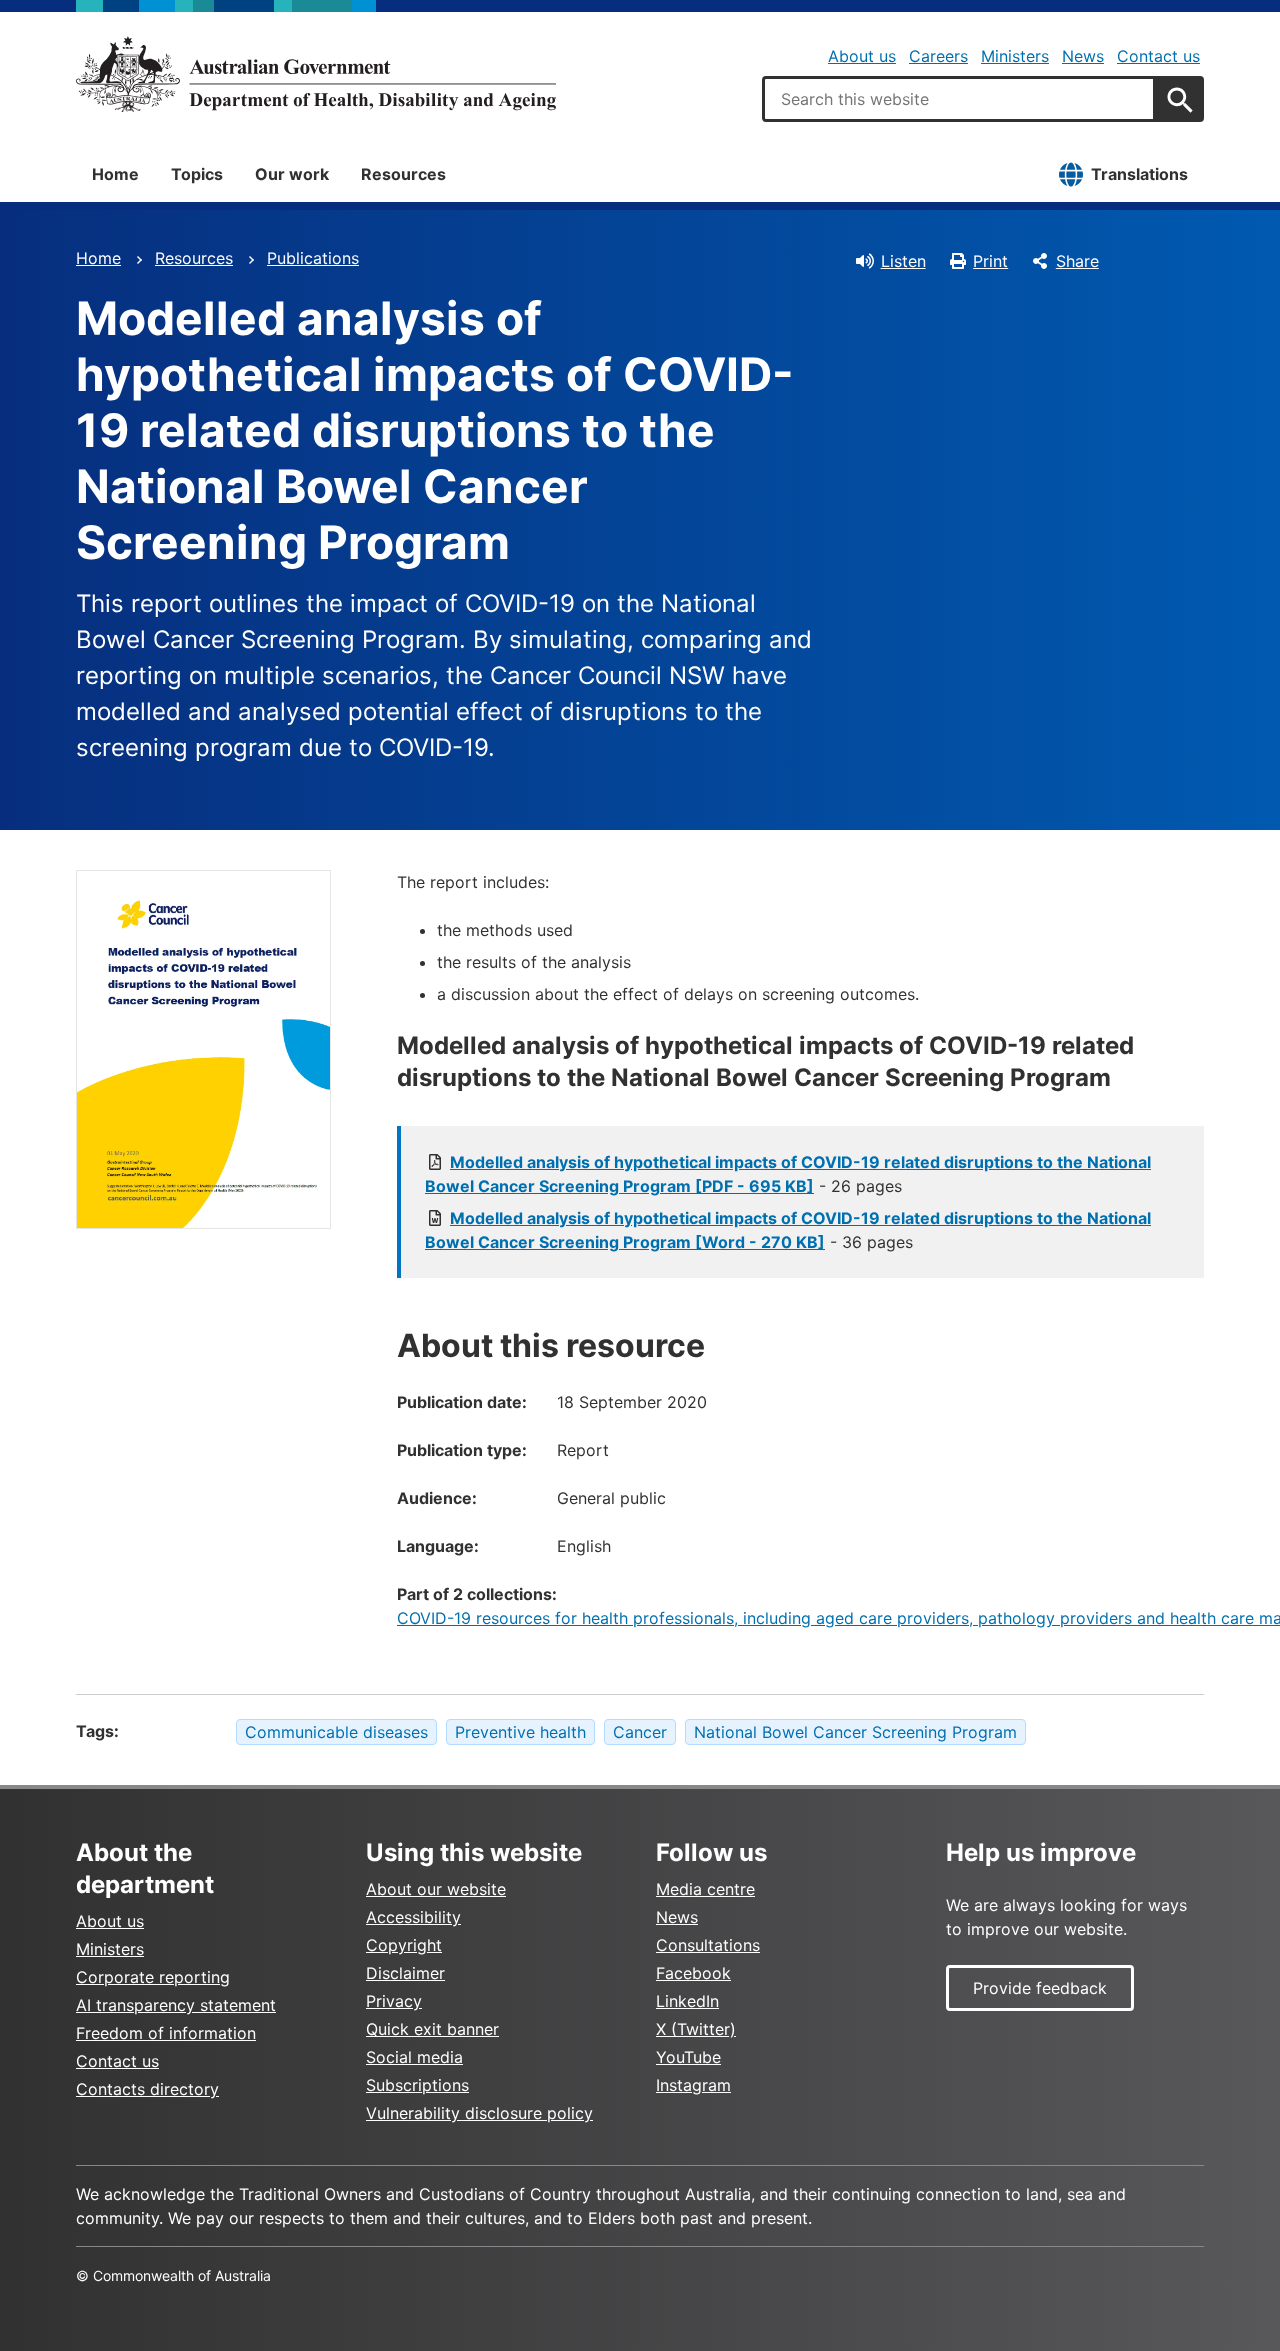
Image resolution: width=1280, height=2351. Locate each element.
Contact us (1158, 56)
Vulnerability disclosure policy (479, 2113)
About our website (436, 1889)
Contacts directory (147, 2089)
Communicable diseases (336, 1732)
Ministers (1015, 56)
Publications (313, 258)
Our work (292, 174)
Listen (903, 261)
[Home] (316, 74)
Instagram (693, 2085)
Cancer (640, 1732)
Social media (414, 2057)
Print (990, 261)
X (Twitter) (696, 2029)
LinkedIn (687, 2001)
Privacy (394, 2001)
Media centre (705, 1889)
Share (1077, 261)
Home (115, 174)
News (1083, 56)
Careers (938, 56)
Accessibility (413, 1917)
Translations (1139, 174)
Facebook (693, 1973)
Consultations (708, 1945)
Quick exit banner (432, 2029)
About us (862, 56)
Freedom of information (166, 2033)
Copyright (404, 1945)
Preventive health (520, 1732)
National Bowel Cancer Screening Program (855, 1732)
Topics (197, 174)
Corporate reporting (153, 1977)
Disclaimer (405, 1973)
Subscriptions (417, 2085)
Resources (403, 174)
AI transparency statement (176, 2005)
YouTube (688, 2057)
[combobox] (959, 99)
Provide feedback (1040, 1988)
